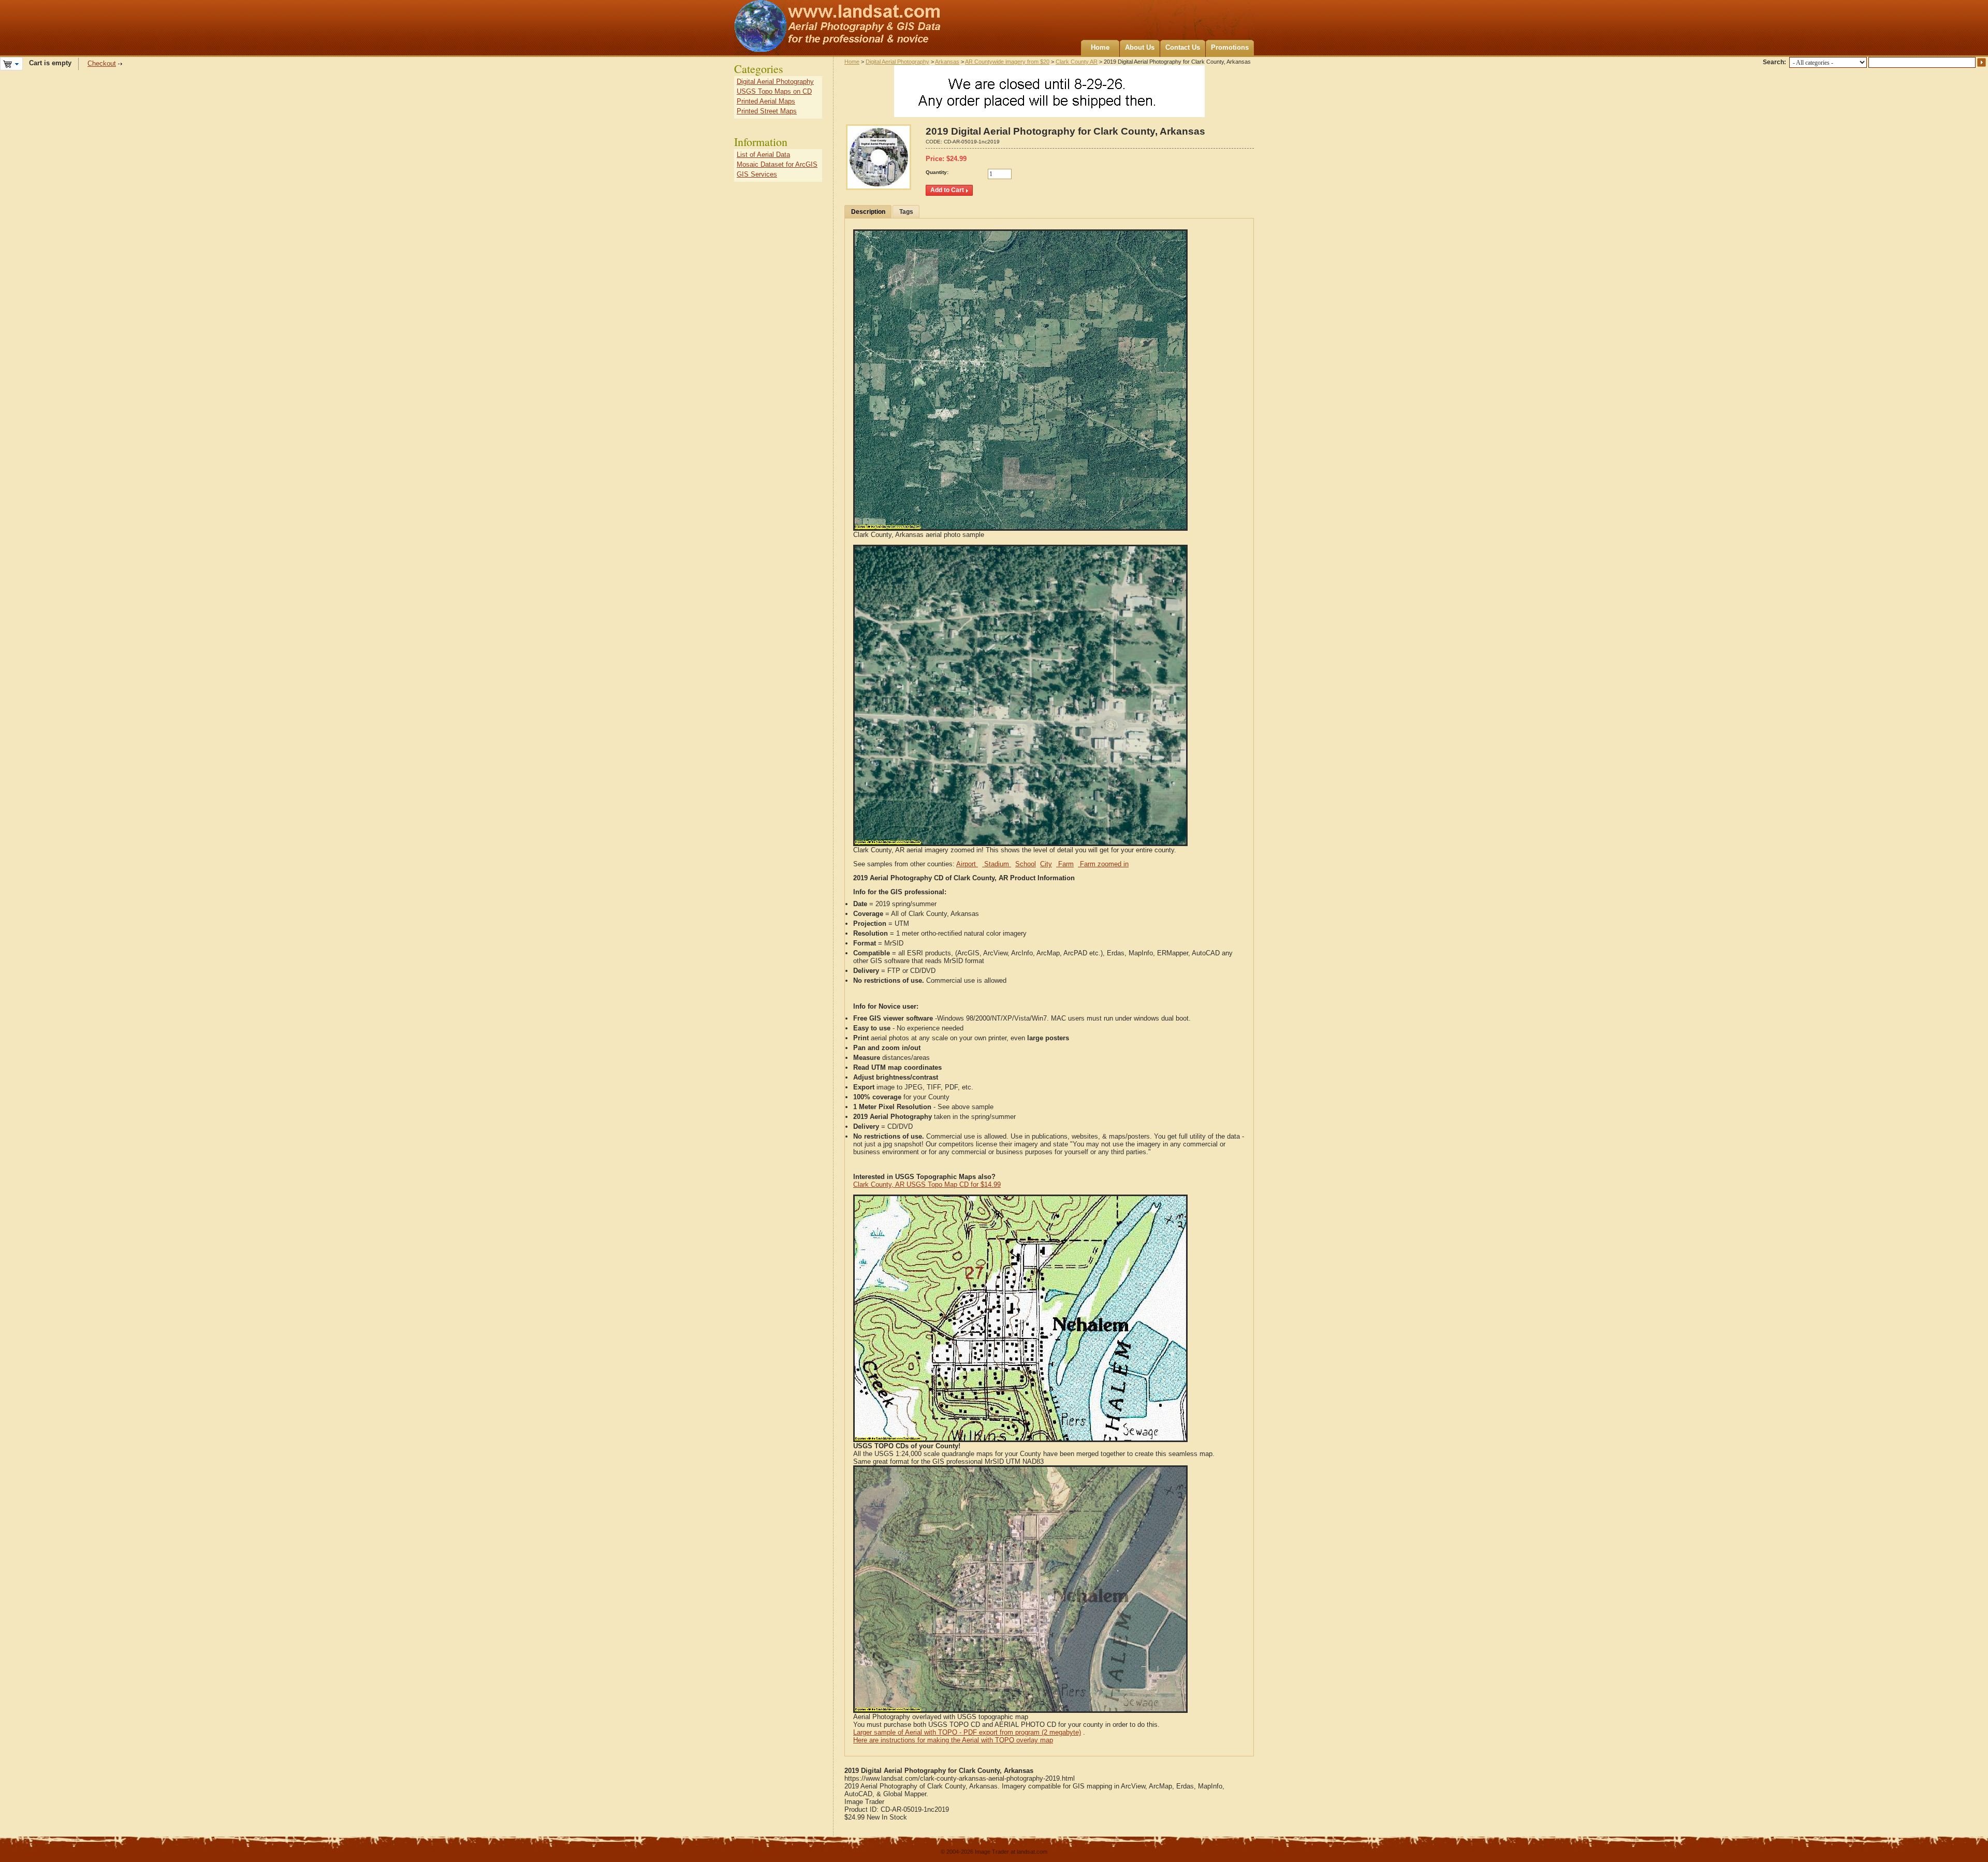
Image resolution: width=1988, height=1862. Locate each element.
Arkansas (947, 62)
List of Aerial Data (763, 155)
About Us (1140, 47)
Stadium (997, 864)
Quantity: (937, 172)
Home (1100, 47)
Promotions (1230, 47)
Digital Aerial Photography (897, 62)
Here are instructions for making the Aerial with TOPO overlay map (953, 1740)
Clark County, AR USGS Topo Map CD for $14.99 (927, 1184)
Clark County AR (1077, 62)
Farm (1065, 864)
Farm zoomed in (1103, 864)
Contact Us (1183, 47)
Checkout (102, 63)
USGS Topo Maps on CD (774, 91)
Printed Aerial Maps (766, 101)
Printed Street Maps (767, 111)
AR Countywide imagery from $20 (1007, 62)
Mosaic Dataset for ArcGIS (777, 164)
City (1046, 864)
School (1026, 864)
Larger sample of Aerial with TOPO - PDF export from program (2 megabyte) (967, 1732)
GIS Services (757, 174)
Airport (967, 864)
